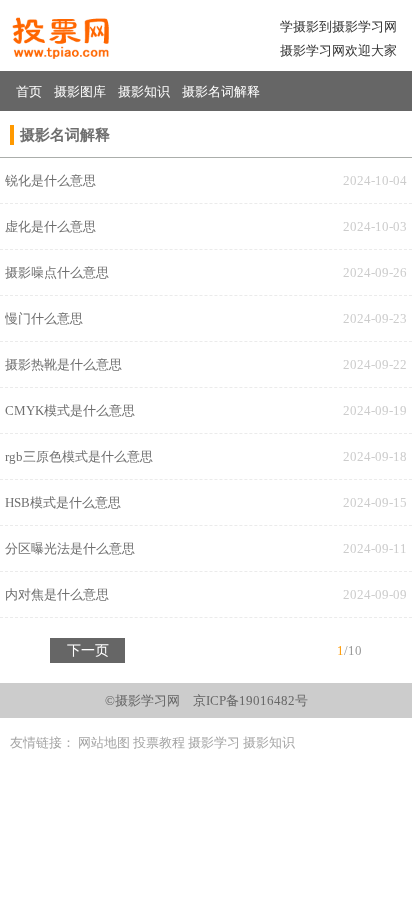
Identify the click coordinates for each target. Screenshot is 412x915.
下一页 (88, 650)
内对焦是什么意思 (57, 594)
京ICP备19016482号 (250, 700)
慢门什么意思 (44, 318)
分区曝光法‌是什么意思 (70, 548)
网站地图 (104, 742)
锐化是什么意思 (50, 180)
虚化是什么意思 (50, 226)
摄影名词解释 (221, 91)
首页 (29, 91)
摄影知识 (144, 91)
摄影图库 (80, 91)
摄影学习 (214, 742)
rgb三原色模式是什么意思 (79, 456)
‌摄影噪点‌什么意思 (57, 272)
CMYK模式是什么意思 (70, 410)
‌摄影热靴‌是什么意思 (63, 364)
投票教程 (159, 742)
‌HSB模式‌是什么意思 (63, 502)
